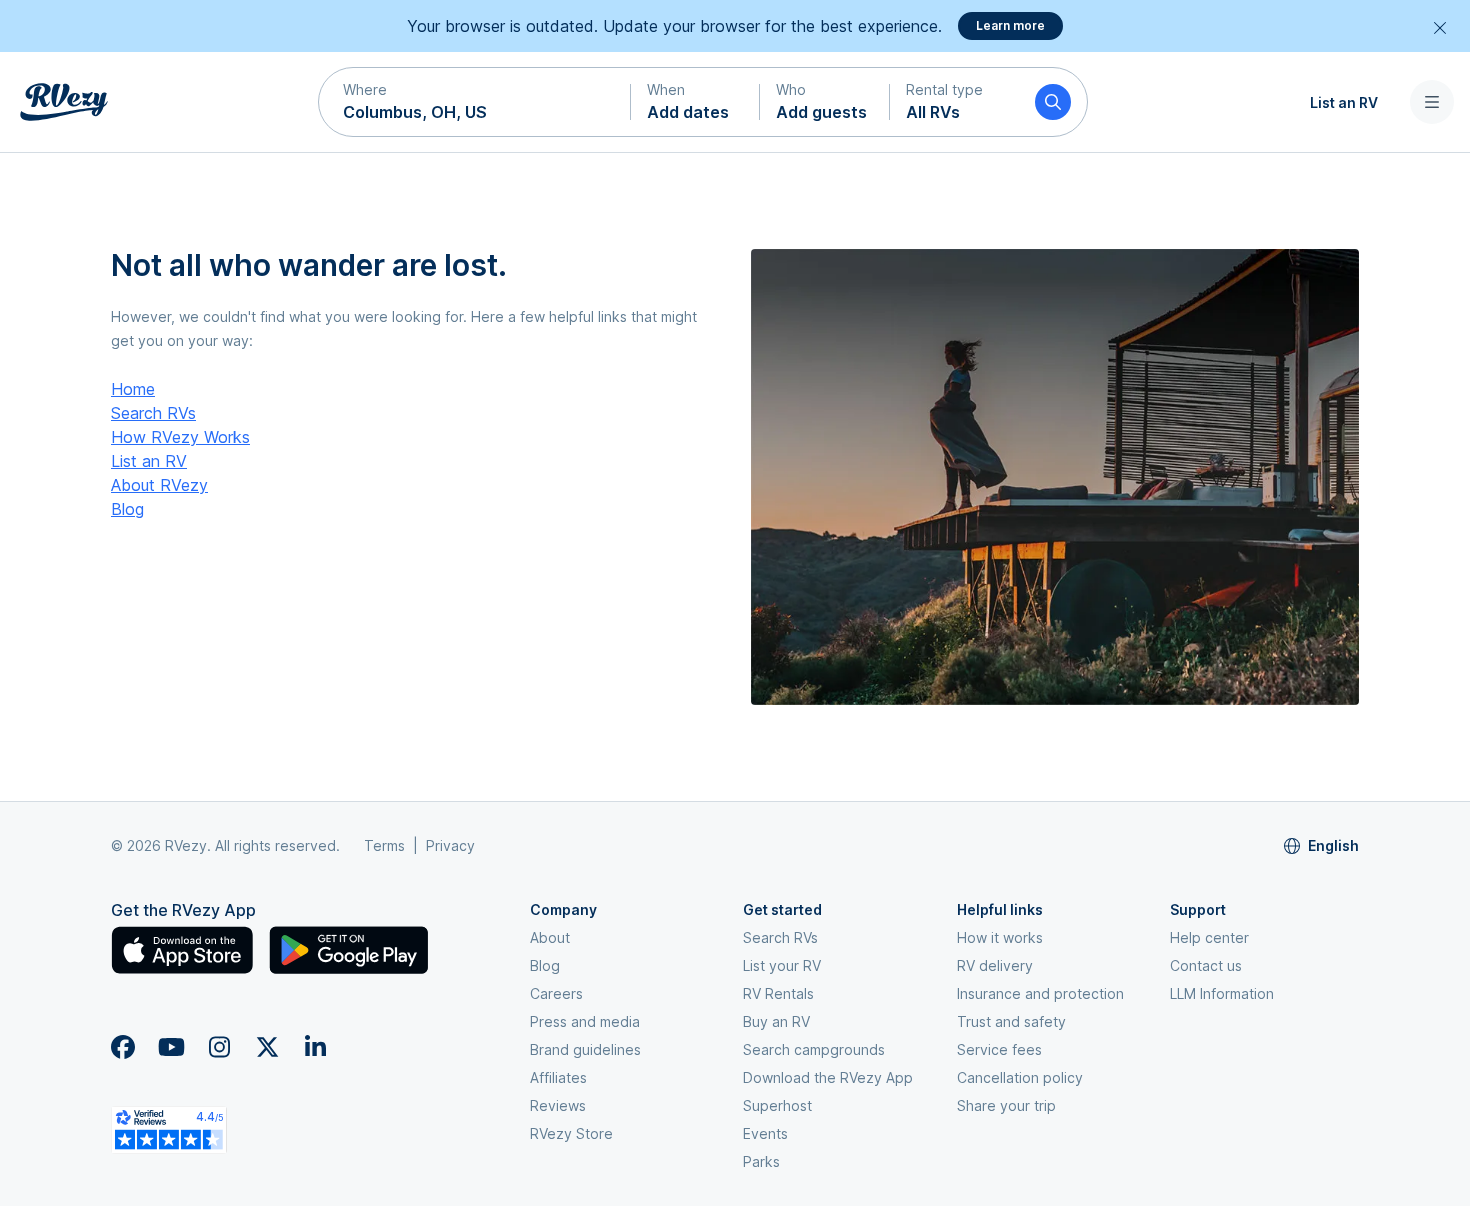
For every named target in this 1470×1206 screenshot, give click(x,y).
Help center (1209, 937)
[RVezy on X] (267, 1047)
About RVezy (159, 485)
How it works (1000, 937)
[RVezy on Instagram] (219, 1047)
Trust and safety (1011, 1021)
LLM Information (1222, 993)
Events (765, 1133)
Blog (127, 509)
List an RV (1344, 101)
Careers (556, 993)
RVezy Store (571, 1133)
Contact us (1206, 965)
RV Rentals (778, 993)
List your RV (782, 965)
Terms (384, 845)
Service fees (999, 1049)
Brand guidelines (585, 1049)
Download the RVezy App (828, 1077)
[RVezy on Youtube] (171, 1047)
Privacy (450, 845)
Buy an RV (776, 1021)
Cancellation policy (1020, 1077)
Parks (761, 1161)
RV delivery (995, 965)
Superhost (777, 1105)
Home (133, 389)
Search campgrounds (814, 1049)
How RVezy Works (180, 437)
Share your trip (1006, 1105)
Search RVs (153, 413)
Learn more (1010, 25)
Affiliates (558, 1077)
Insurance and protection (1040, 993)
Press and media (585, 1021)
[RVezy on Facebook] (123, 1047)
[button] (475, 102)
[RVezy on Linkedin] (315, 1047)
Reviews (558, 1105)
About (550, 937)
